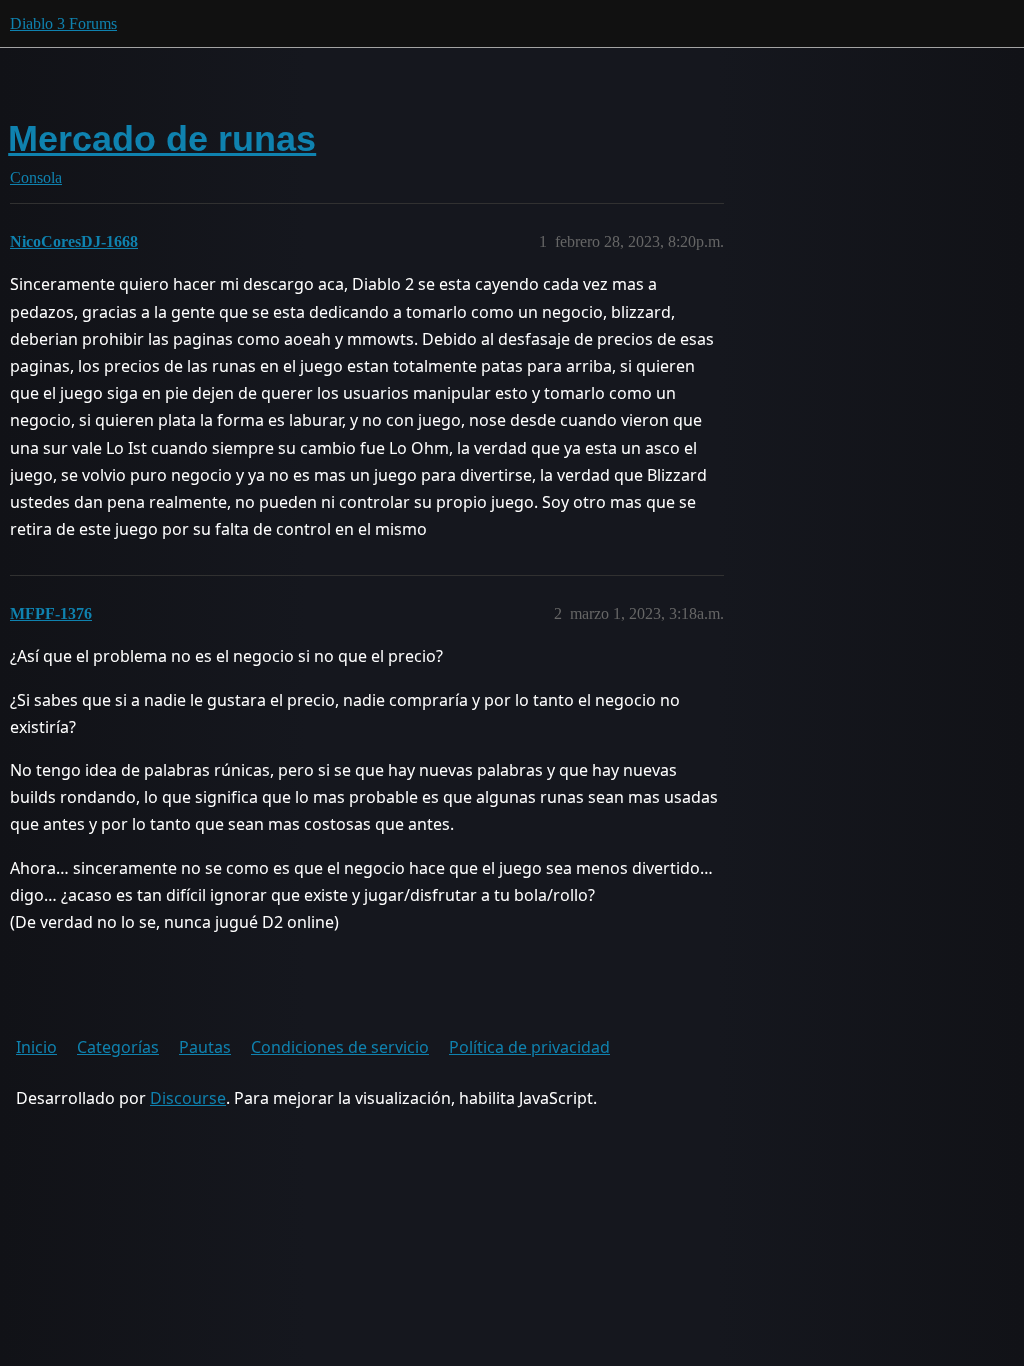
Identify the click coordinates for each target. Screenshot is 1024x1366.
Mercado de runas (162, 138)
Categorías (118, 1047)
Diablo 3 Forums (63, 23)
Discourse (188, 1098)
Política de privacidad (529, 1047)
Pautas (205, 1047)
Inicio (36, 1047)
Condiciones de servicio (340, 1047)
